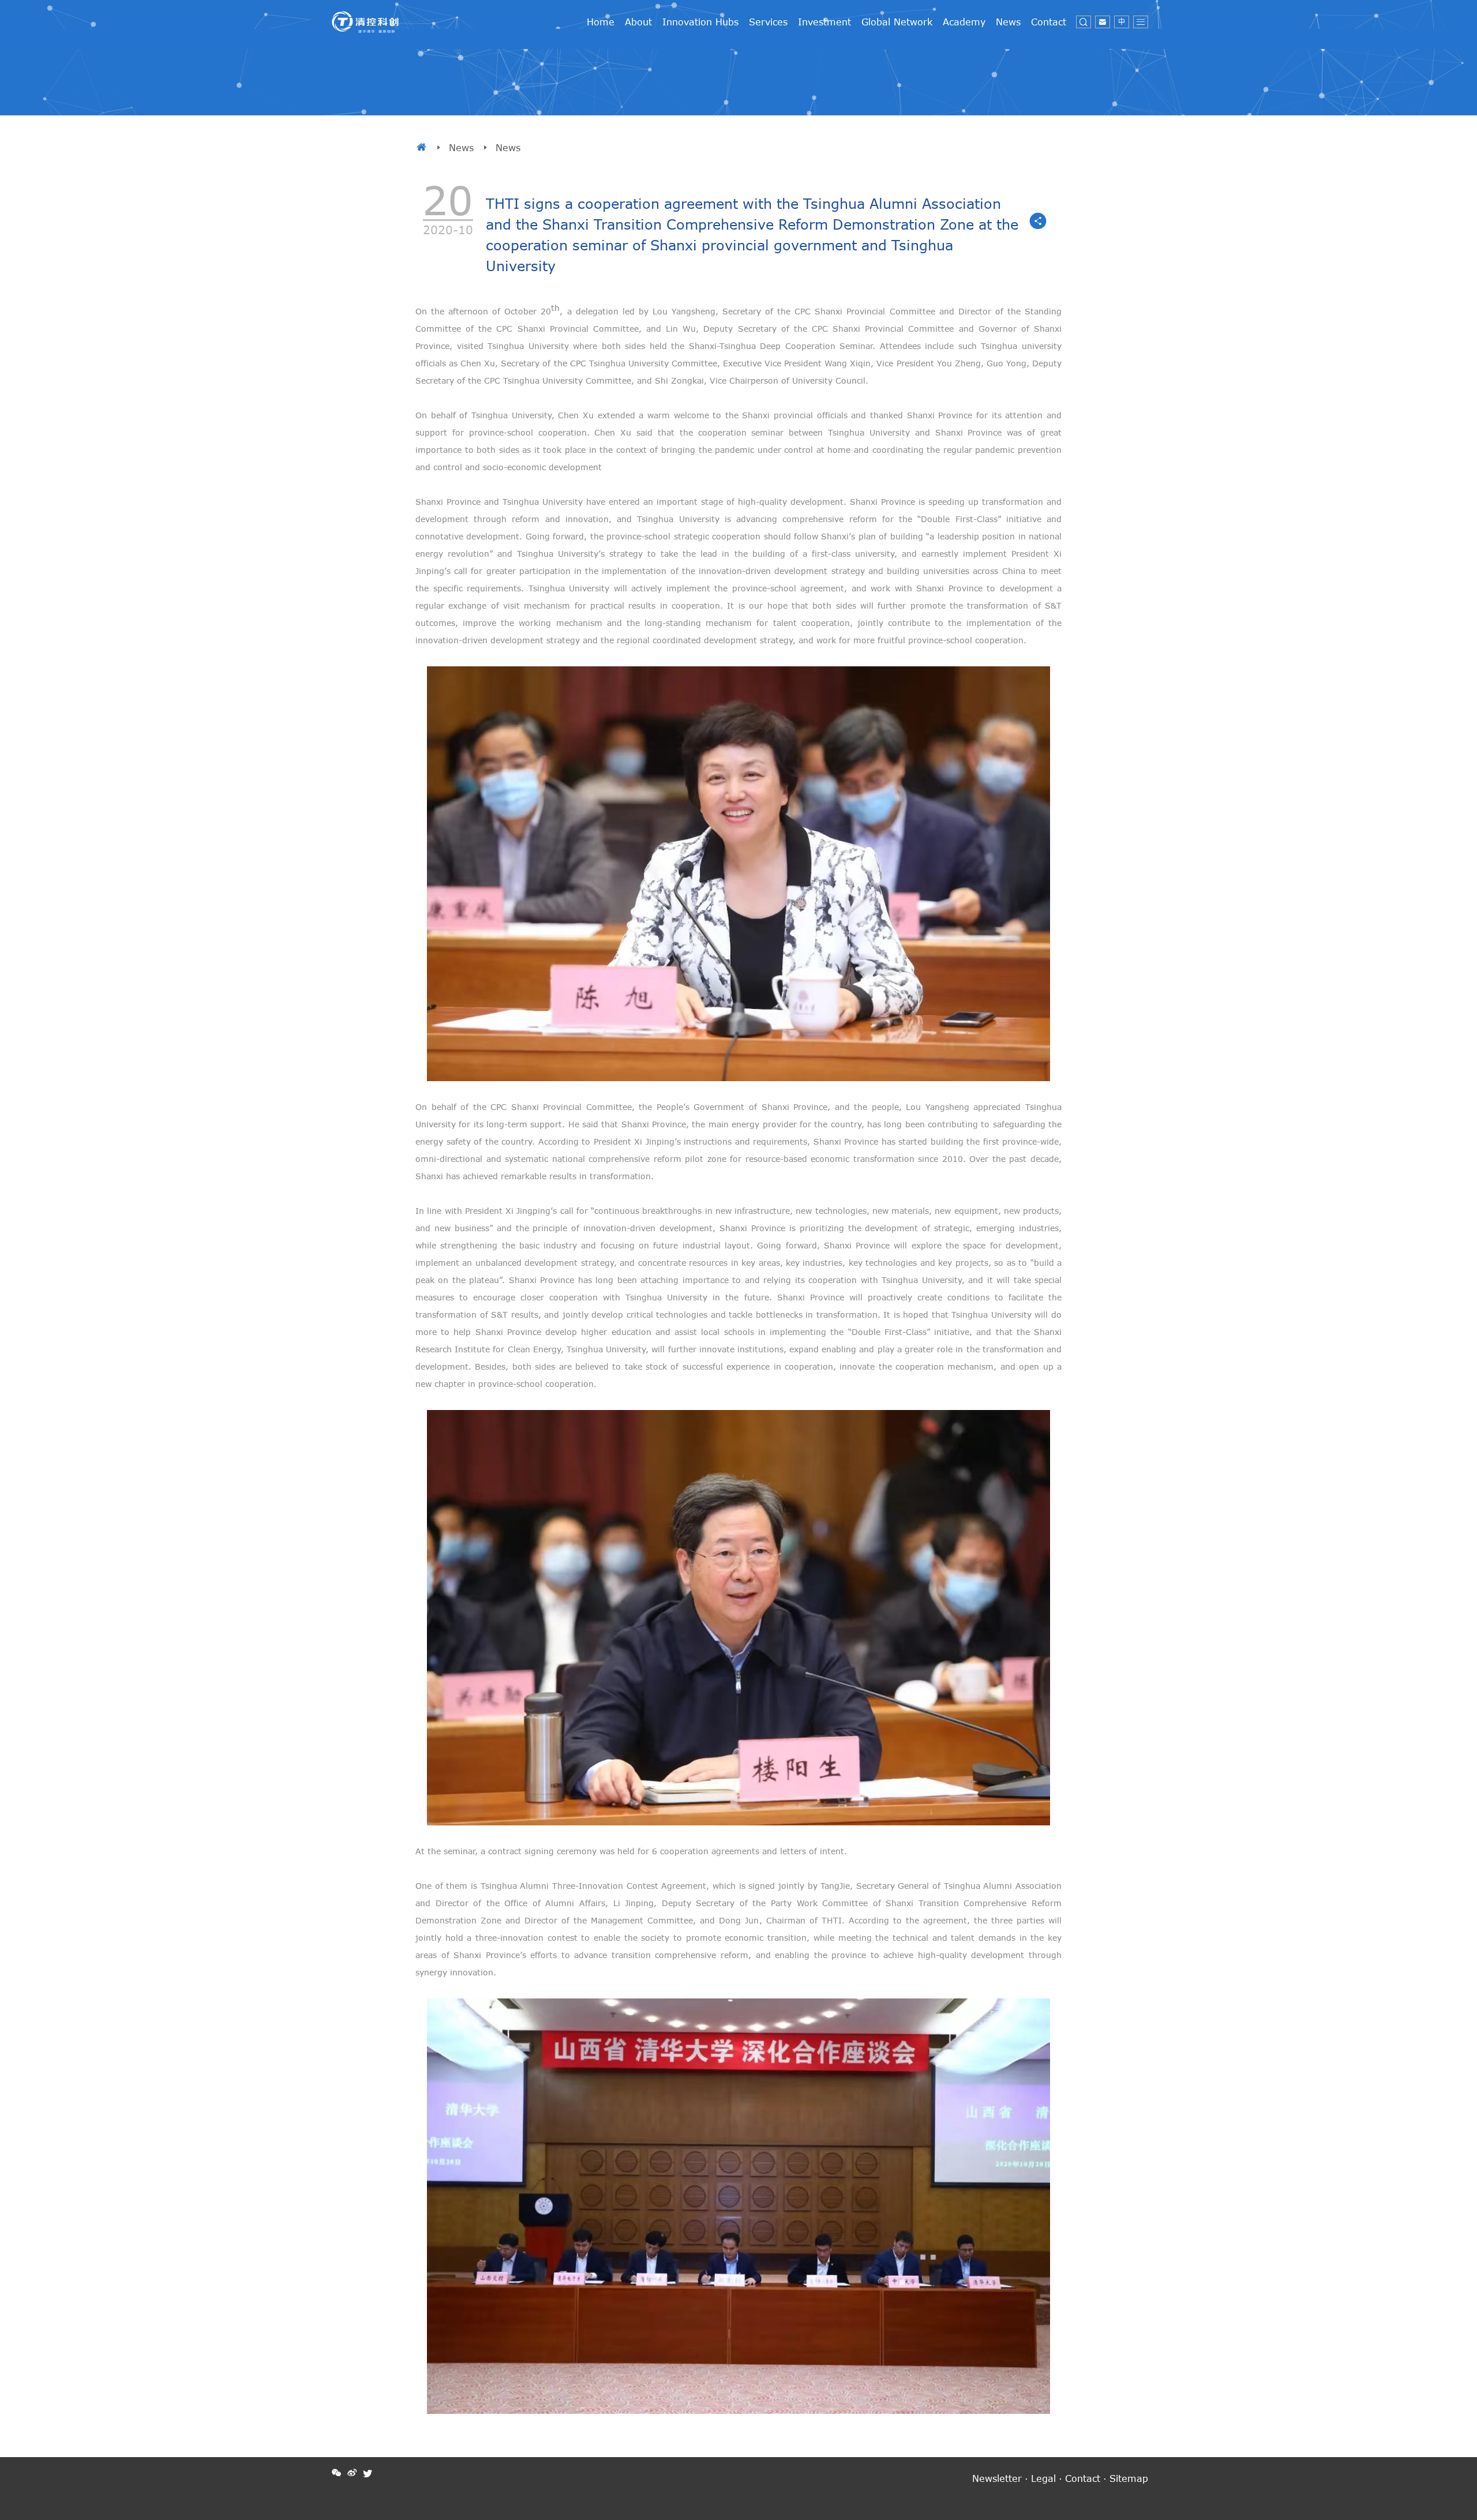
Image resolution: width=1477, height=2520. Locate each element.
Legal (1043, 2478)
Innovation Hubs (700, 22)
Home (601, 22)
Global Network (897, 22)
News (1008, 22)
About (638, 22)
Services (768, 22)
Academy (964, 22)
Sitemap (1129, 2478)
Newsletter (997, 2478)
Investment (824, 22)
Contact (1049, 22)
